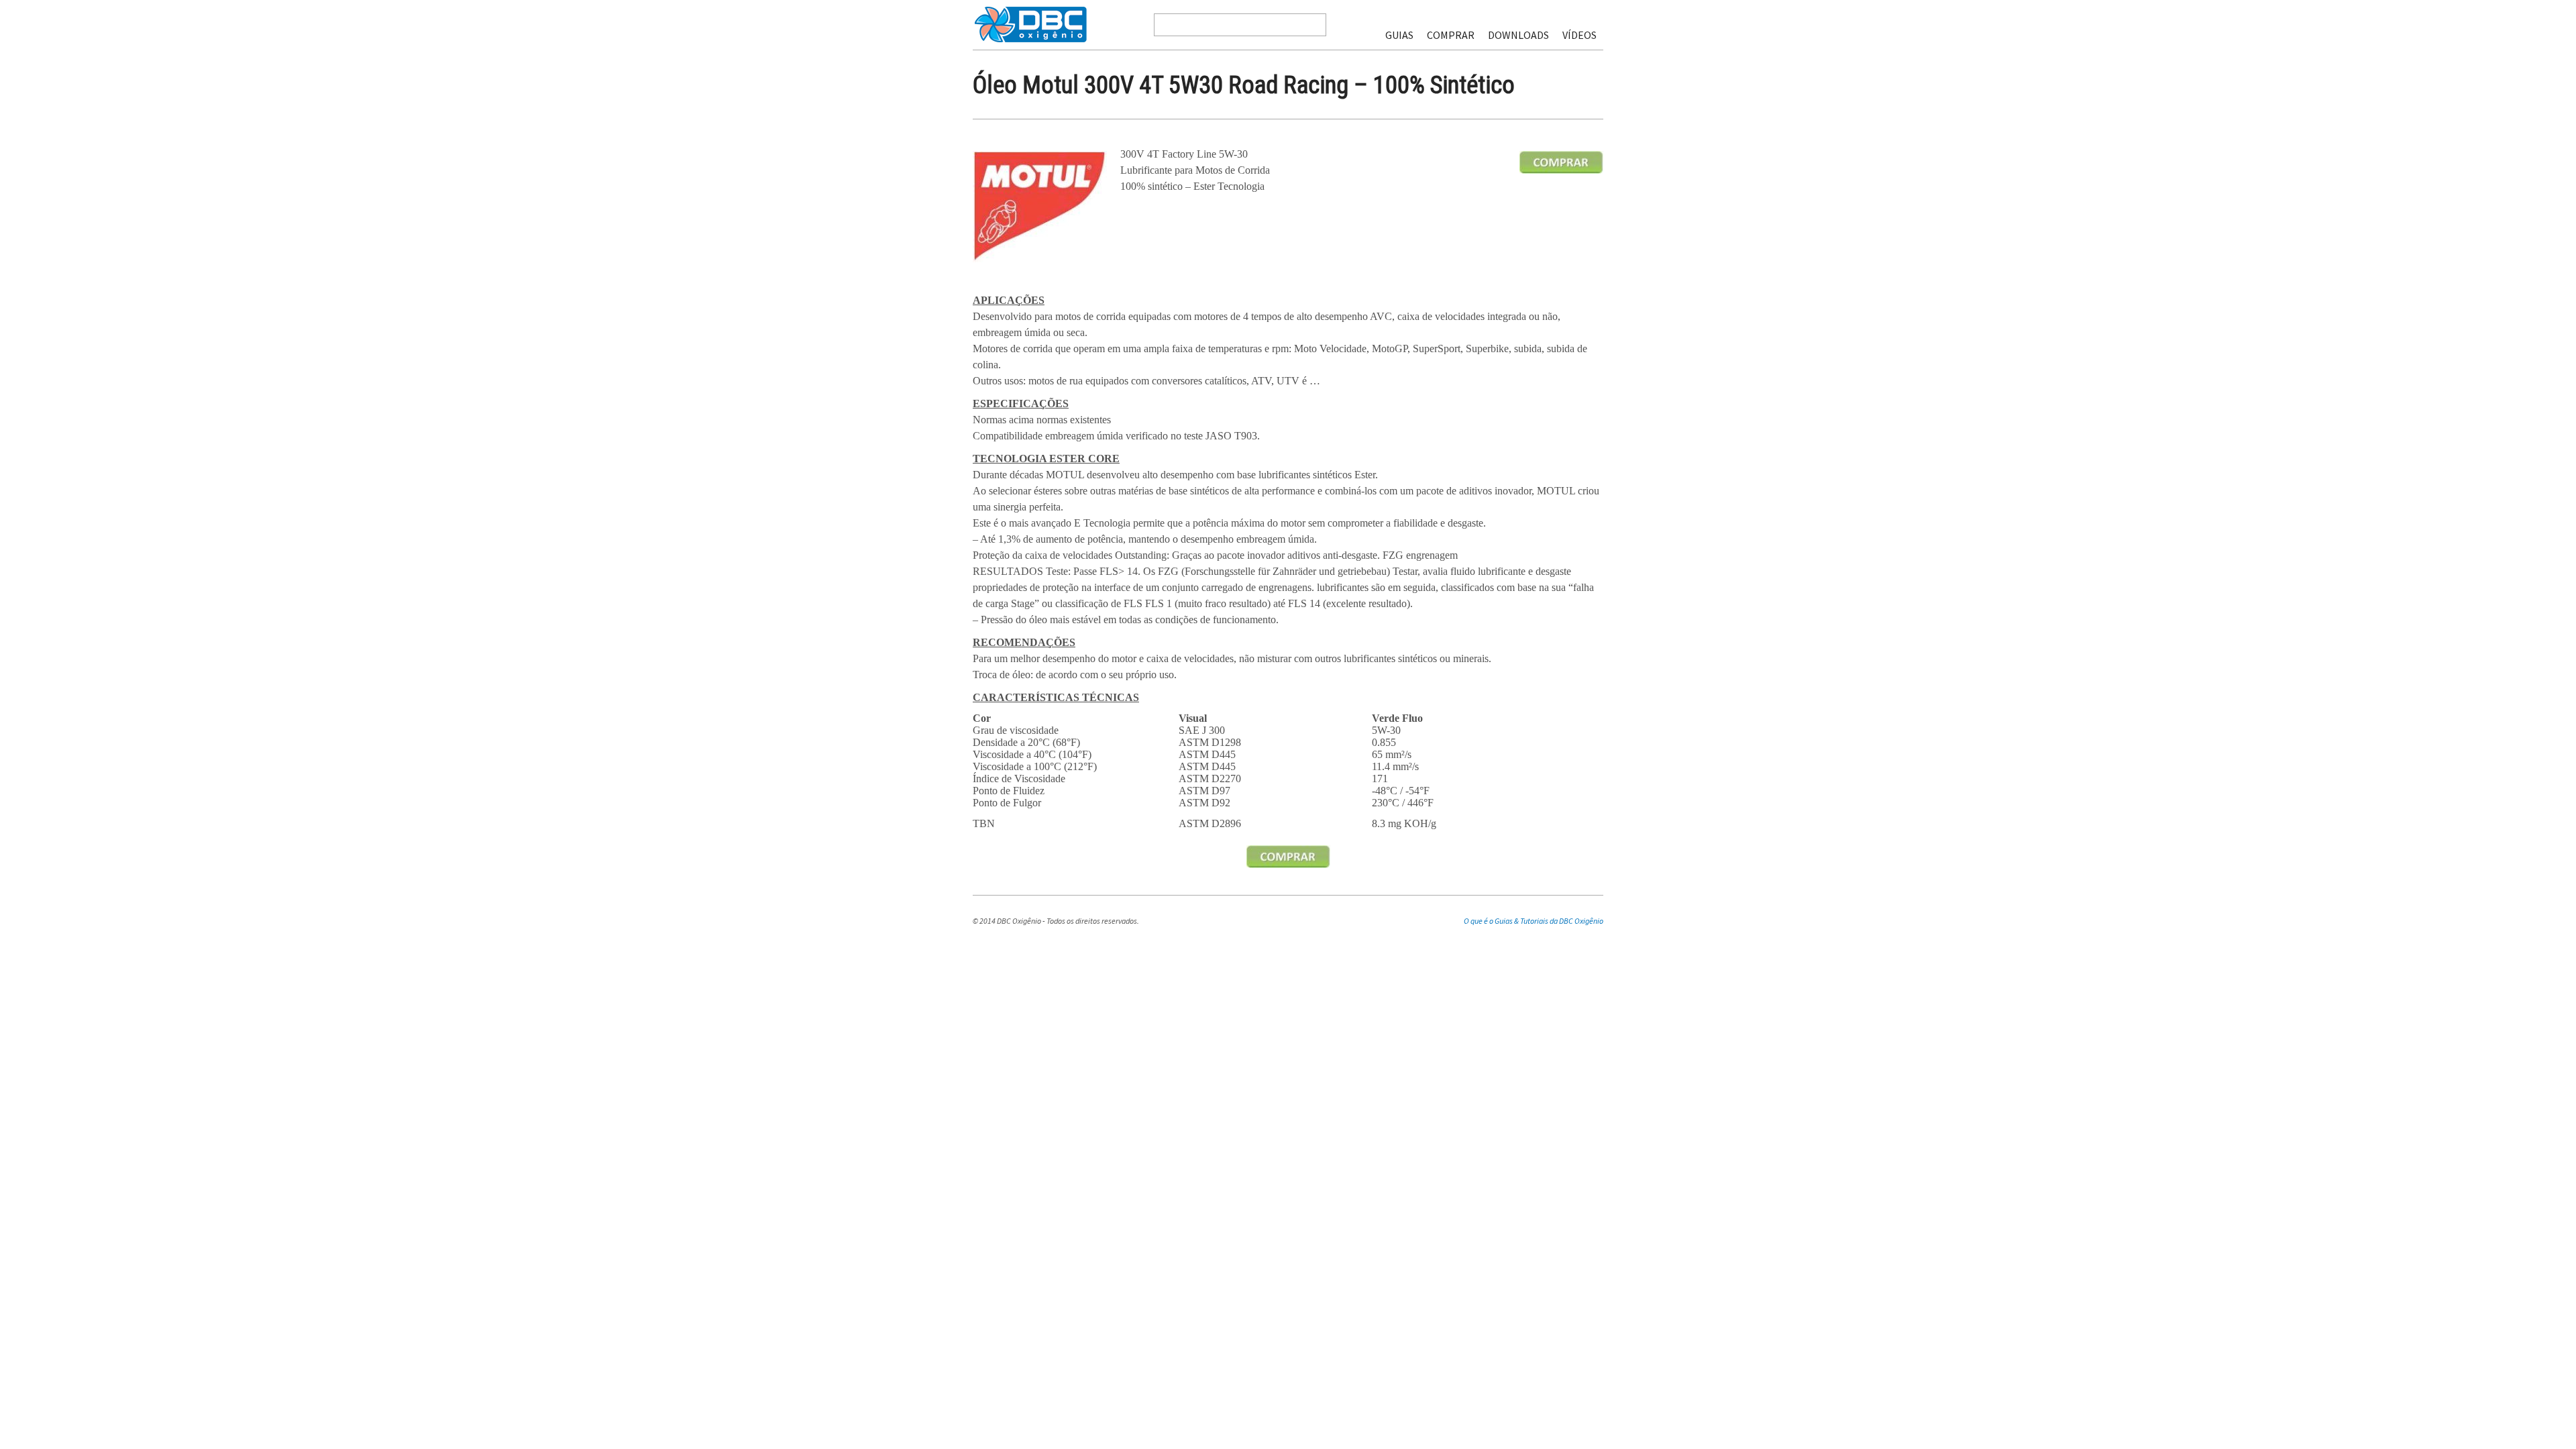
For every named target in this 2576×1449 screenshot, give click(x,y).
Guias (1399, 35)
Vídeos (1579, 35)
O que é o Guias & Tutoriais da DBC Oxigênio (1534, 921)
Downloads (1518, 35)
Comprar (1451, 35)
